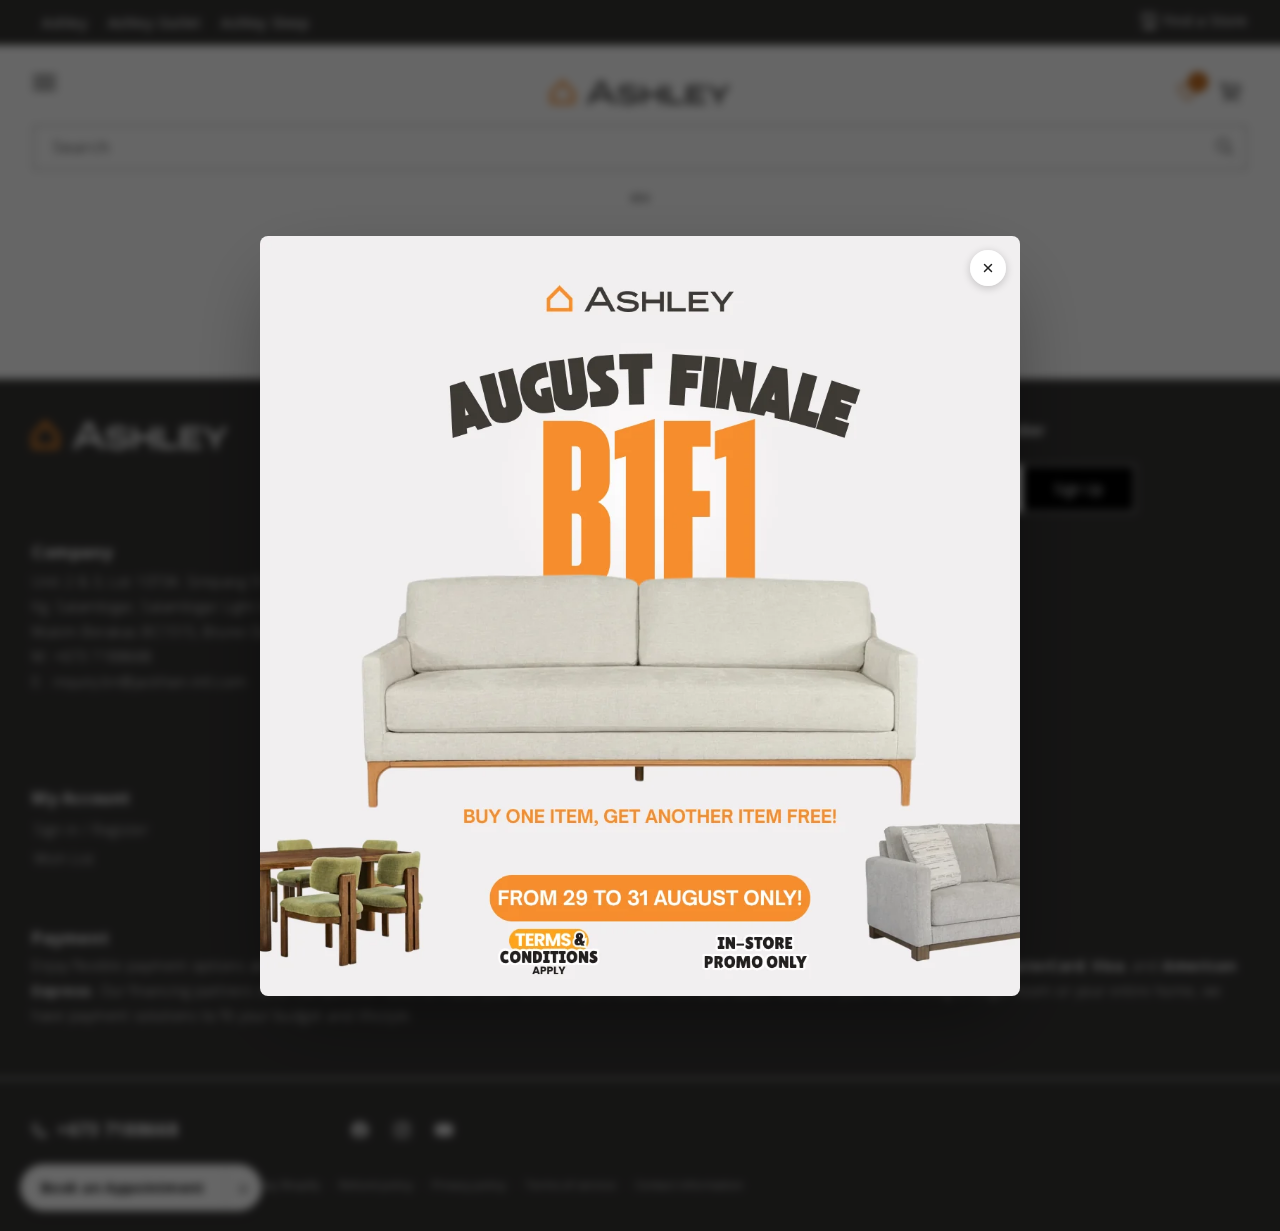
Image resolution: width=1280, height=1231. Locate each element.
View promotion (640, 616)
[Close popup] (988, 268)
